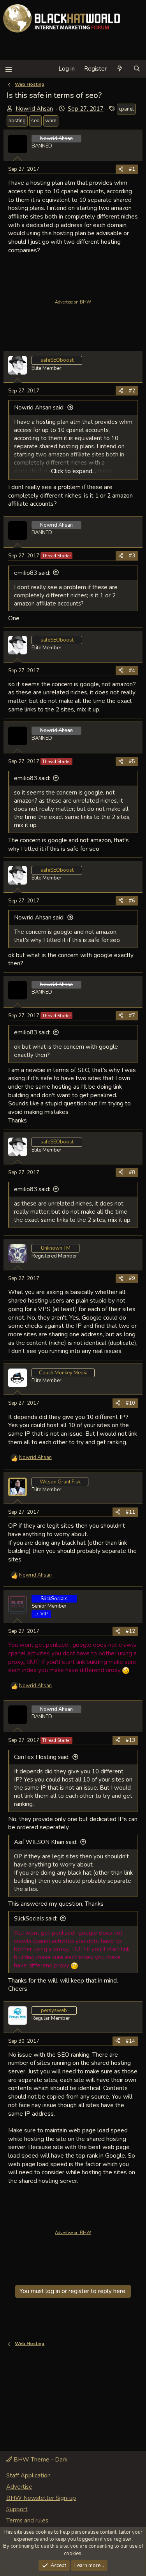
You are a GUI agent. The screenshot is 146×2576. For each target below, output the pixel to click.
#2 (132, 391)
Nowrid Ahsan (34, 109)
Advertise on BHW (73, 302)
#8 (132, 1173)
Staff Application (28, 2475)
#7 (132, 1016)
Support (17, 2509)
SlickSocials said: (36, 1919)
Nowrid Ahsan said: (39, 408)
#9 (132, 1278)
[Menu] (8, 69)
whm (51, 121)
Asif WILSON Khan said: (46, 1842)
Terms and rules (27, 2520)
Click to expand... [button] (73, 471)
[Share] (121, 169)
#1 (132, 169)
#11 (130, 1512)
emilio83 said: (32, 573)
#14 (130, 2041)
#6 (132, 901)
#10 (130, 1403)
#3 (132, 556)
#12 (130, 1631)
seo (35, 121)
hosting (17, 121)
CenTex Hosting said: (42, 1757)
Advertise (19, 2487)
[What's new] (120, 69)
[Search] (137, 69)
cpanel (126, 109)
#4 (132, 671)
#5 (132, 762)
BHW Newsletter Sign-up (41, 2498)
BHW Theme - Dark (40, 2460)
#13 (130, 1740)
